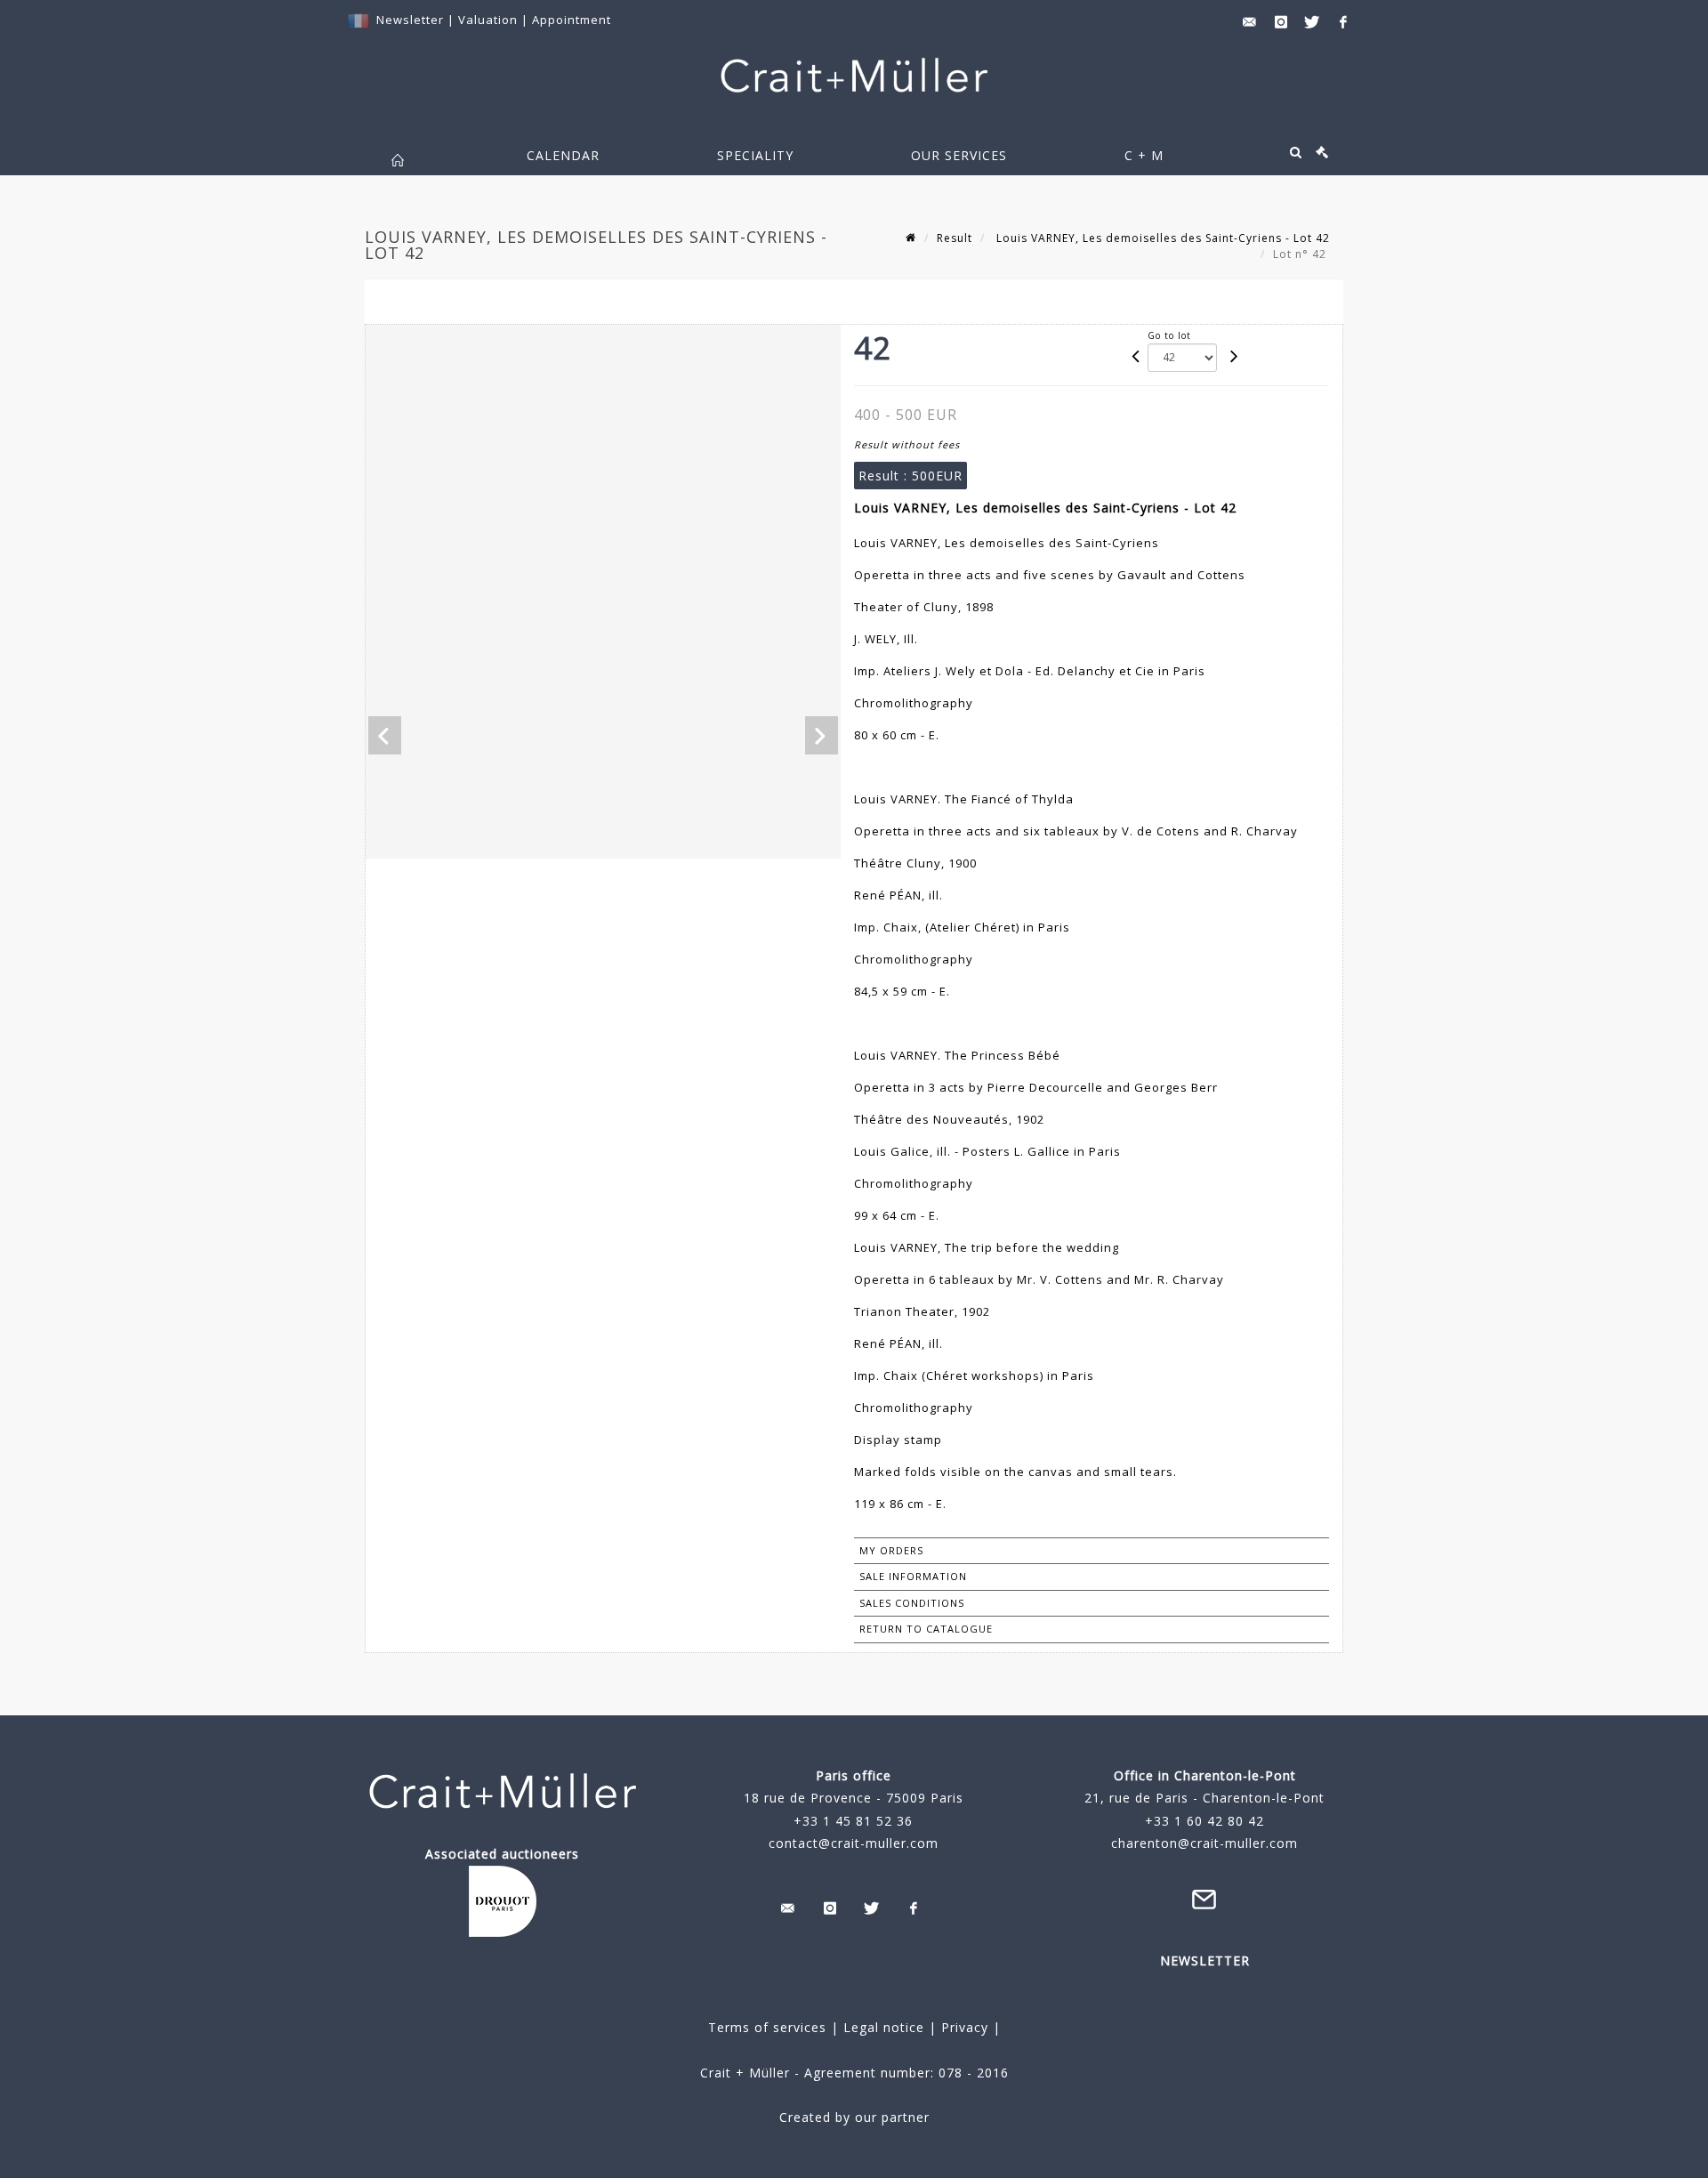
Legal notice (884, 2027)
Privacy (963, 2027)
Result (955, 238)
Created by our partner (854, 2117)
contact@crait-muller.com (854, 1843)
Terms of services (767, 2027)
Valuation (488, 20)
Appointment (572, 20)
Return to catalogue (926, 1629)
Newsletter (410, 20)
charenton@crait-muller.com (1204, 1843)
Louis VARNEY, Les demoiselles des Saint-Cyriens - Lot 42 (1161, 238)
